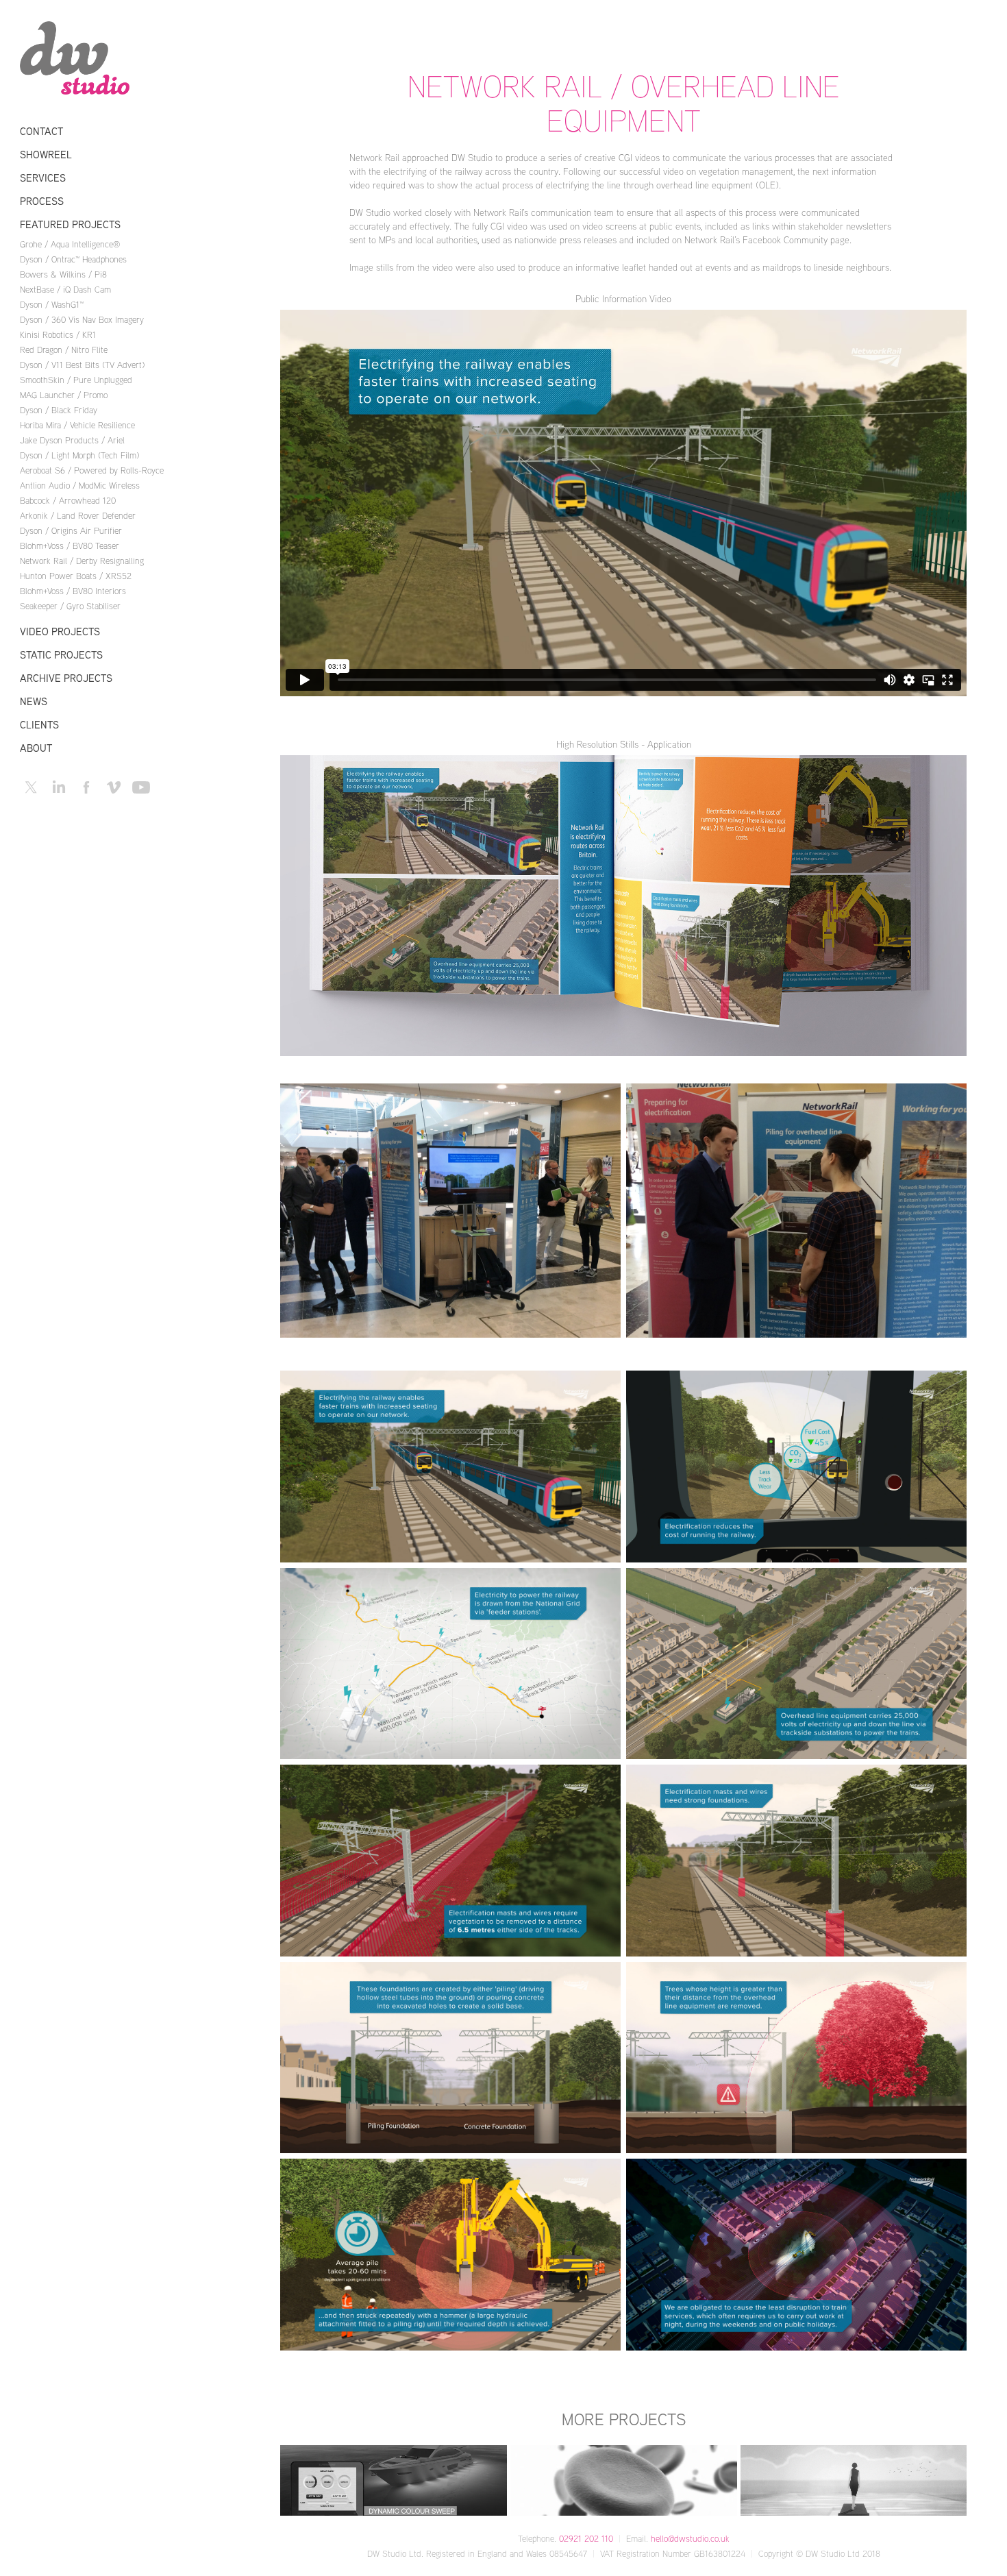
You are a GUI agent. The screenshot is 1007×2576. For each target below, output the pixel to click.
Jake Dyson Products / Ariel (72, 440)
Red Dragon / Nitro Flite (64, 349)
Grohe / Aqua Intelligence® (70, 244)
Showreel (46, 155)
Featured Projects (70, 224)
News (34, 701)
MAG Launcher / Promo (64, 395)
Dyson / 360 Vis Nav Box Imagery (82, 319)
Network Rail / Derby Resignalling (82, 561)
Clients (39, 725)
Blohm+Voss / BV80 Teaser (70, 545)
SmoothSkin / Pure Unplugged (76, 380)
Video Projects (60, 631)
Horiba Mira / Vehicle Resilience (77, 425)
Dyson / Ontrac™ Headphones (73, 259)
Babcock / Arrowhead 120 (68, 500)
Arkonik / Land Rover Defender (78, 515)
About (36, 748)
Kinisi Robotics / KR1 (58, 334)
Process (42, 201)
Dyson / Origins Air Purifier (71, 530)
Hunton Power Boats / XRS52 (76, 576)
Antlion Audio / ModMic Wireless (80, 485)
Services (43, 178)
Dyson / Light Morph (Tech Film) (79, 455)
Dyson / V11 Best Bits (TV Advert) (82, 365)
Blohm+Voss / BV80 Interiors (73, 591)
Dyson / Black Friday (59, 410)
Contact (41, 131)
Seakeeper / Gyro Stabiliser (70, 606)
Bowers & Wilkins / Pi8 (63, 274)
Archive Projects (66, 678)
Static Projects (61, 655)
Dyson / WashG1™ (52, 304)
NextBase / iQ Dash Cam (65, 289)
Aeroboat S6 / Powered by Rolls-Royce (92, 470)
